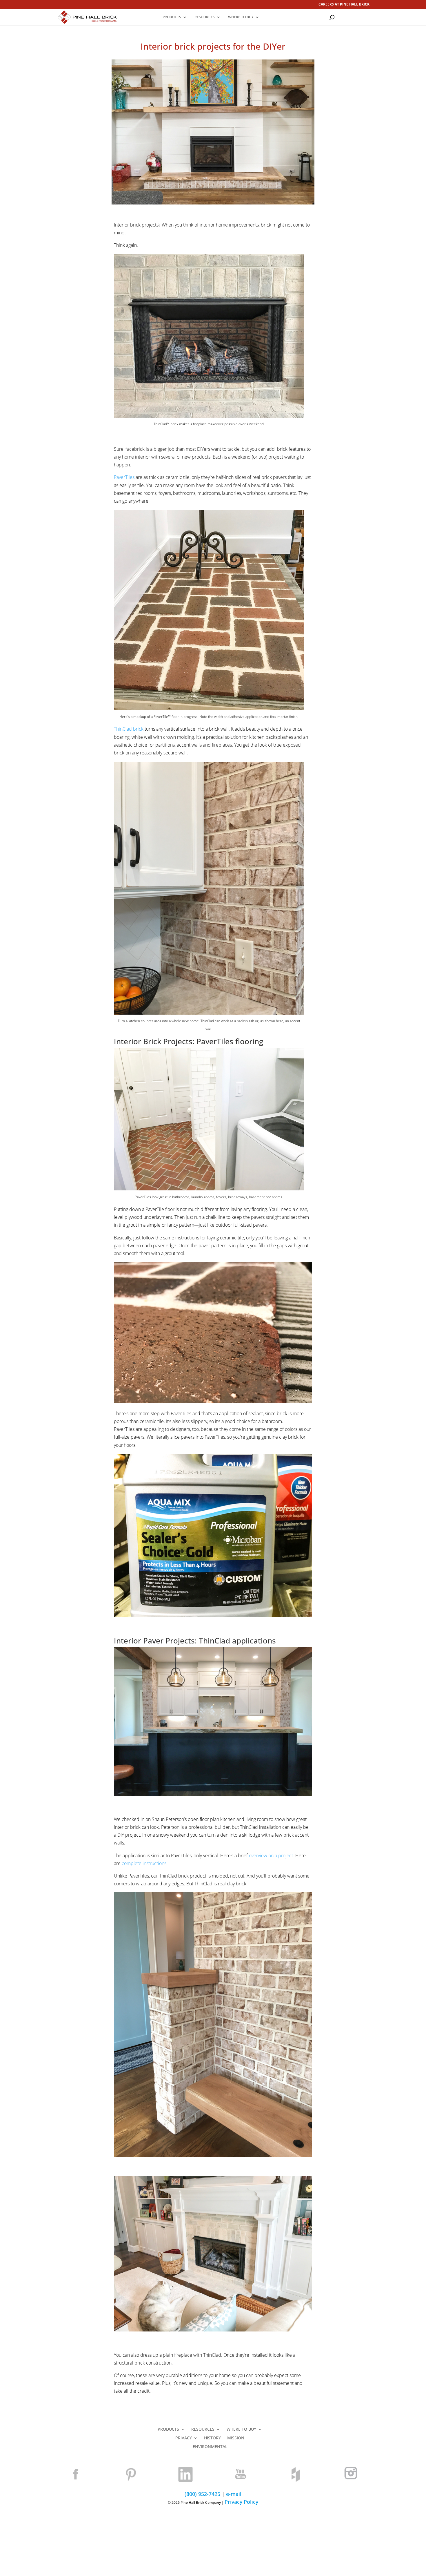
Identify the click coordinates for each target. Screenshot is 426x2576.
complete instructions (144, 1863)
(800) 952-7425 (202, 2494)
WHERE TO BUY (241, 17)
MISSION (236, 2438)
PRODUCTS (172, 17)
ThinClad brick (129, 729)
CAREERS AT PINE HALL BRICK (344, 5)
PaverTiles (124, 477)
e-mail (234, 2494)
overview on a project (271, 1855)
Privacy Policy (241, 2502)
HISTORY (212, 2438)
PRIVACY (184, 2438)
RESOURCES (205, 17)
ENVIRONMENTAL (210, 2447)
